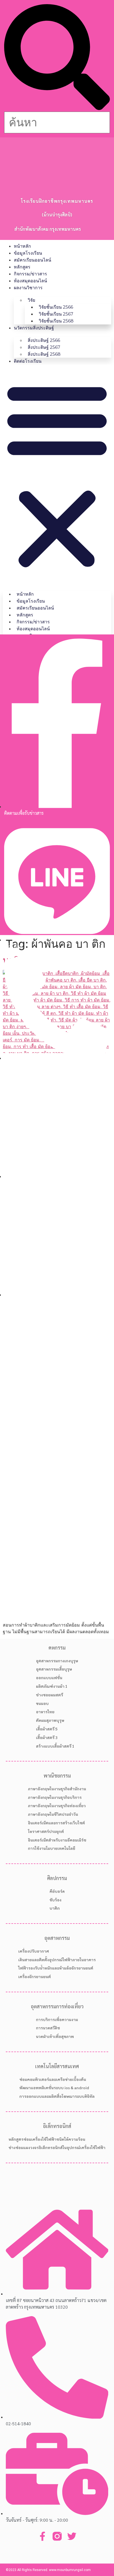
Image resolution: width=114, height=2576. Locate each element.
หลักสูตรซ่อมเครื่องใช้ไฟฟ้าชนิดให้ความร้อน (47, 2139)
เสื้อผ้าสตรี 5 (47, 1729)
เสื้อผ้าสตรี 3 (47, 1737)
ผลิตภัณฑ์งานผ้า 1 (52, 1686)
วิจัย (31, 300)
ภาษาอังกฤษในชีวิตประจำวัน (53, 1814)
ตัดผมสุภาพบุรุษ (50, 1720)
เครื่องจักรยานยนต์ (35, 1976)
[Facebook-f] (42, 2536)
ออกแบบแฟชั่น (49, 1678)
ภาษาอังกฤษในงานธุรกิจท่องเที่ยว (57, 1806)
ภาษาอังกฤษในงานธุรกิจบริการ (55, 1797)
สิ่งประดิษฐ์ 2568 (44, 354)
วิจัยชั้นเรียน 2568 (56, 321)
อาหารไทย (45, 1712)
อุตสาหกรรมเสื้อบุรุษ (54, 1669)
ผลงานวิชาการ (28, 288)
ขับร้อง (55, 1900)
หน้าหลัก (22, 246)
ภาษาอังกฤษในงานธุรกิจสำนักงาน (57, 1789)
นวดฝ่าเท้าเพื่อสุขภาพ (55, 2036)
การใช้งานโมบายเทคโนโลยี (52, 1848)
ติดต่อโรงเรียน (28, 361)
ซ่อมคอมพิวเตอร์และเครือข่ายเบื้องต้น (53, 2079)
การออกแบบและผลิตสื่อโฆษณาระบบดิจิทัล (57, 2096)
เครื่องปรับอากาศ (34, 1951)
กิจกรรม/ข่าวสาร (30, 274)
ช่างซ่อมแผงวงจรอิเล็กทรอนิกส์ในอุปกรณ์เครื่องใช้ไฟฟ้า (57, 2147)
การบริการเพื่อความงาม (57, 2019)
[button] (57, 58)
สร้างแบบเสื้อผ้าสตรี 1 (55, 1746)
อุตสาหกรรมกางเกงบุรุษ (57, 1661)
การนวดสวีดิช (48, 2028)
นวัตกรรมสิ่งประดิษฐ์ (34, 328)
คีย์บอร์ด (57, 1891)
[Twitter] (72, 2536)
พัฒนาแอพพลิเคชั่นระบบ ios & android (54, 2088)
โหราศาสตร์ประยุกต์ (46, 1831)
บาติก (55, 1908)
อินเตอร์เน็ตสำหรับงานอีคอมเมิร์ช (57, 1840)
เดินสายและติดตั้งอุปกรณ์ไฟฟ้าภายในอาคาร (57, 1960)
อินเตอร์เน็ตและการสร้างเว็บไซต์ (56, 1823)
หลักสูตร (22, 267)
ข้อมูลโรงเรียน (28, 253)
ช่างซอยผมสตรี (50, 1695)
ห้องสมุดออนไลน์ (30, 281)
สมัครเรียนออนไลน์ (33, 260)
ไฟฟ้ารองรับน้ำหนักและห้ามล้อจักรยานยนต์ (56, 1968)
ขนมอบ (42, 1703)
